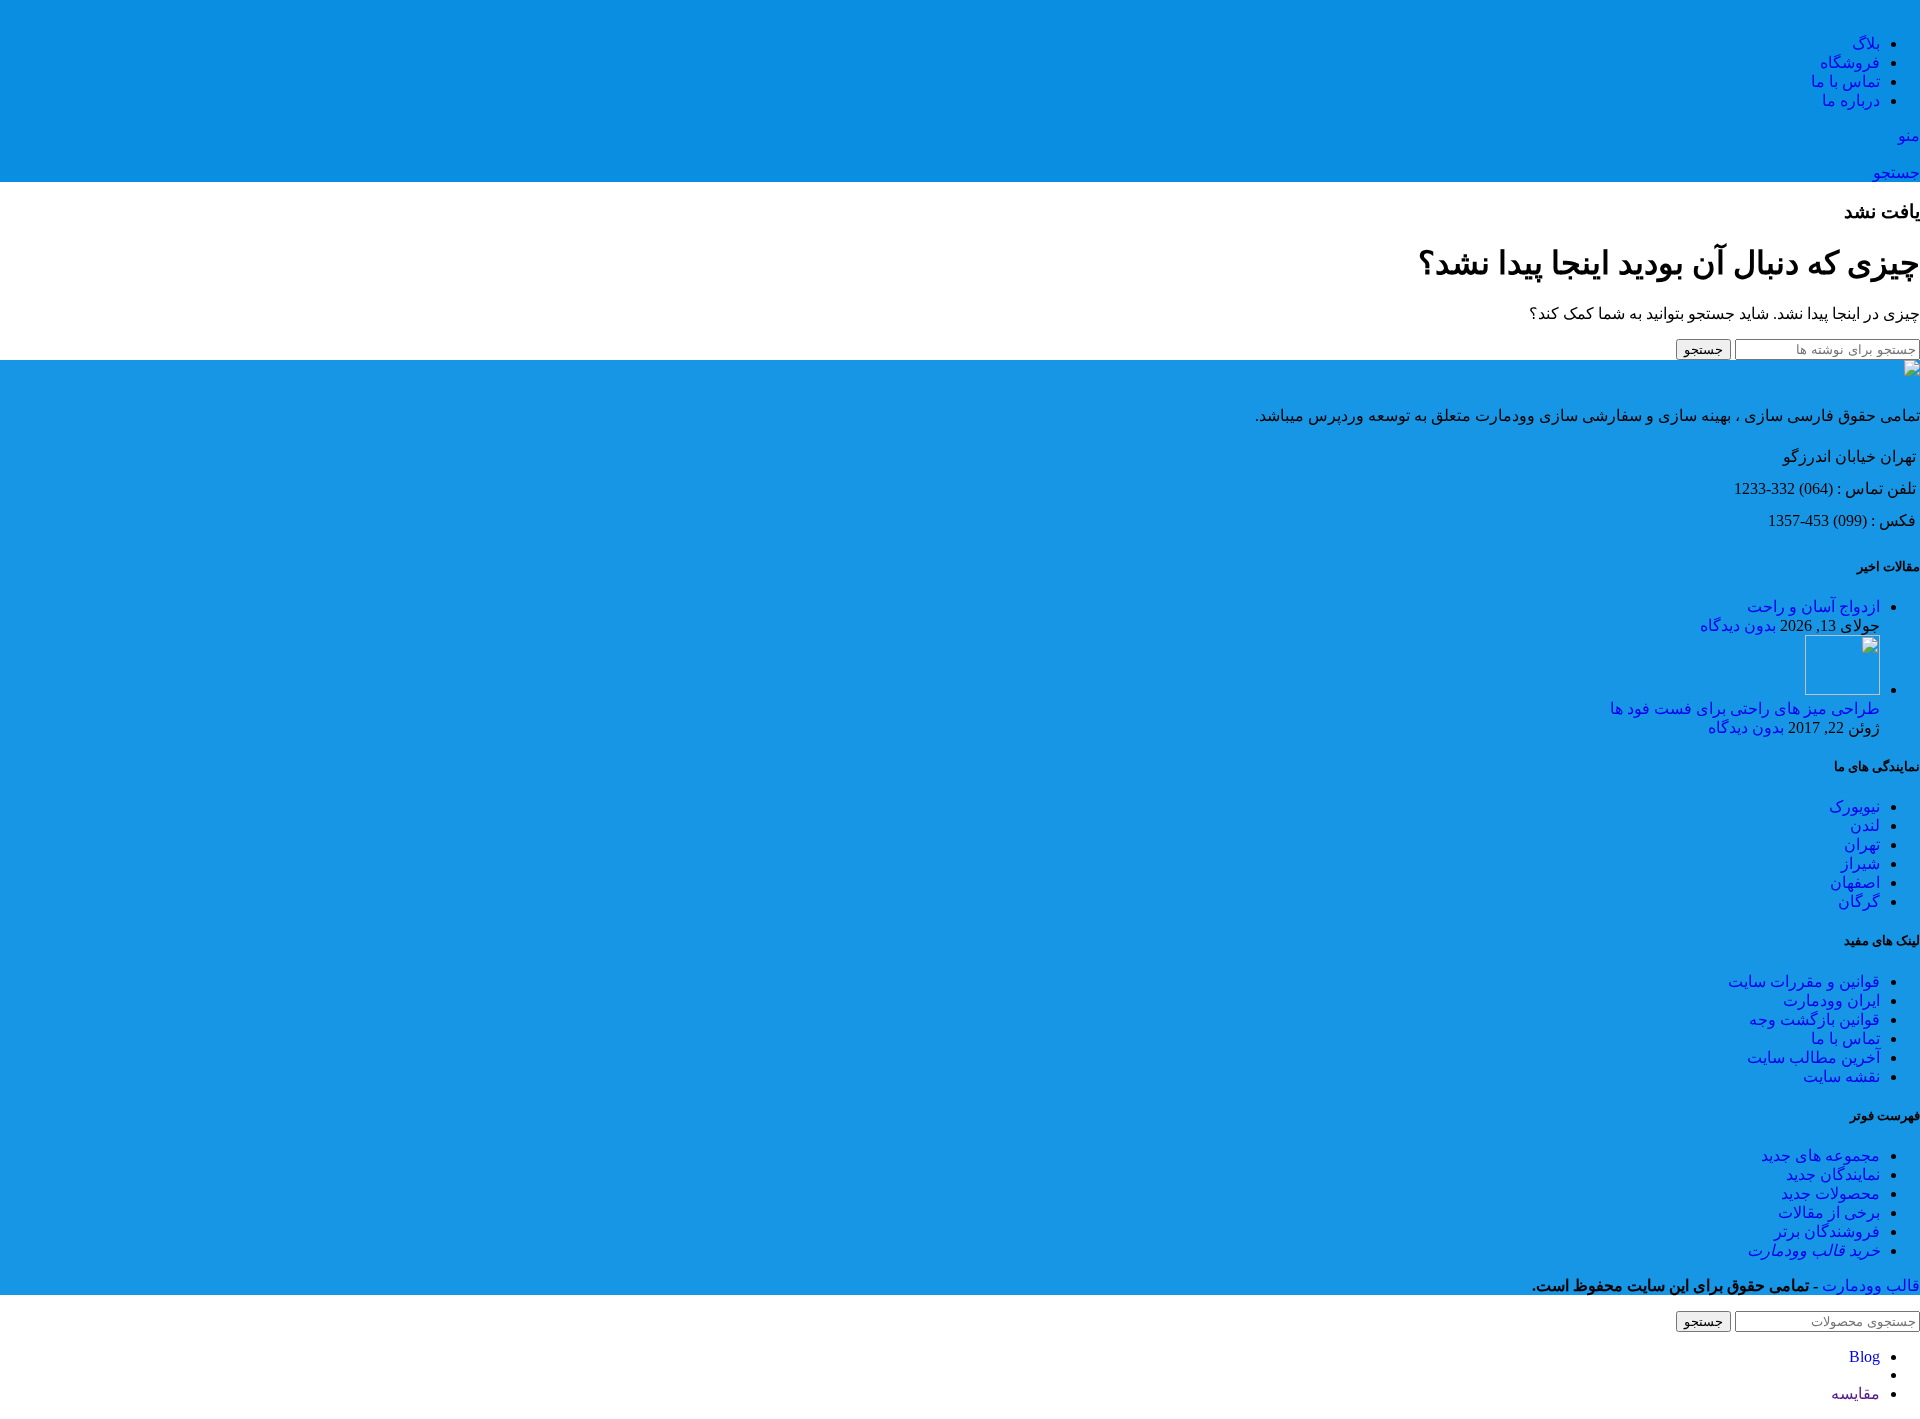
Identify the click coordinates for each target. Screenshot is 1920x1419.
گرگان (1859, 901)
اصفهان (1855, 882)
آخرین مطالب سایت (1813, 1057)
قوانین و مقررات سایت (1804, 981)
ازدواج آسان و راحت (1813, 606)
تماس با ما (1845, 1038)
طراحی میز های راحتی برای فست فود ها (1745, 708)
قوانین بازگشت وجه (1814, 1019)
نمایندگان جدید (1833, 1174)
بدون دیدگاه (1738, 625)
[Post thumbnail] (1842, 689)
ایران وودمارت (1831, 1000)
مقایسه (1855, 1393)
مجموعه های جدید (1820, 1155)
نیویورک (1854, 806)
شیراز (1860, 863)
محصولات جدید (1830, 1193)
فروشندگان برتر (1827, 1231)
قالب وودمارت (1869, 1285)
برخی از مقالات (1829, 1212)
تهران (1862, 844)
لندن (1865, 825)
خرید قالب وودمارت (1813, 1250)
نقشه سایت (1841, 1076)
